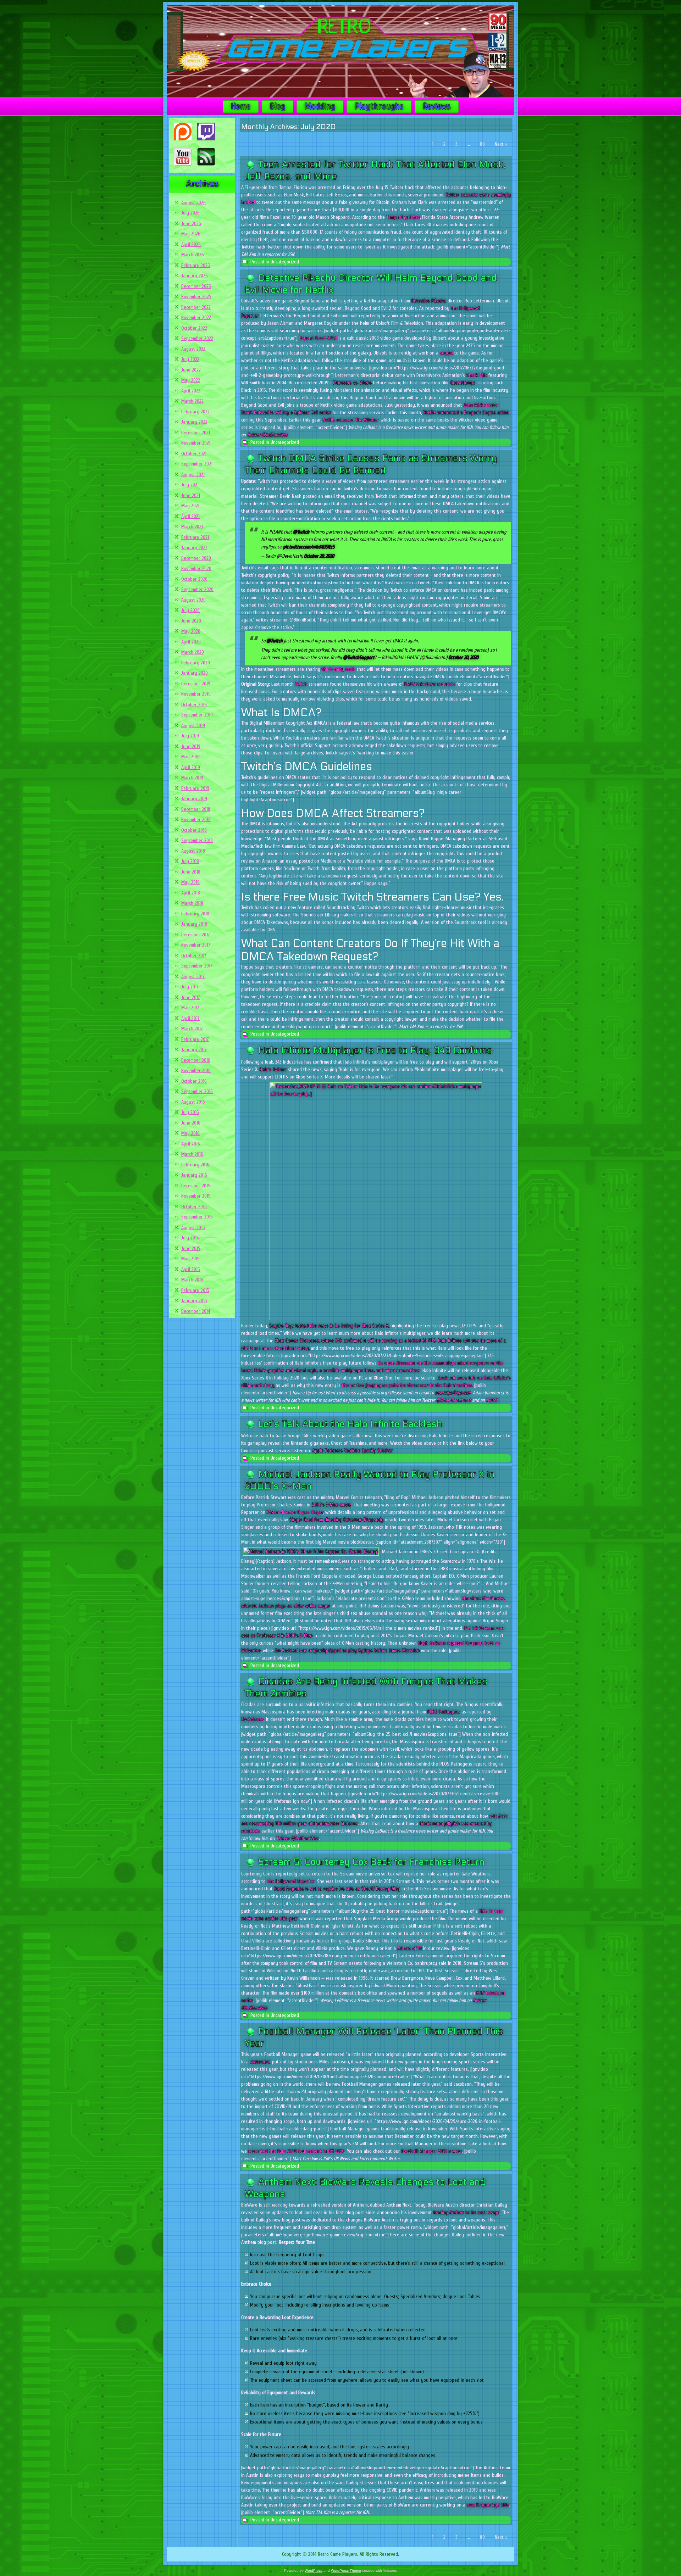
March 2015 (192, 1280)
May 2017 (190, 1008)
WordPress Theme (346, 2571)
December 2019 (196, 684)
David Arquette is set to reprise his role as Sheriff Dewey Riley (337, 1889)
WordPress (314, 2571)
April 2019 (191, 767)
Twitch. (492, 1400)
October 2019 (194, 705)
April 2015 (191, 1269)
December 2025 (196, 286)
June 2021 (191, 495)
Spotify (369, 1451)
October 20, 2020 (319, 556)
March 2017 (192, 1029)
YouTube (352, 1451)
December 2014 (196, 1311)
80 (482, 144)
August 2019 (193, 726)
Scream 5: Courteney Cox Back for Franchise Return (371, 1862)
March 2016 (192, 1154)
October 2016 (194, 1081)
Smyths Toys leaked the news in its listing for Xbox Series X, (329, 1326)
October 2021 (194, 454)
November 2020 (196, 568)
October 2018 (194, 830)
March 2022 (192, 401)
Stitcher (385, 1451)
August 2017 (193, 977)
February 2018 (195, 914)
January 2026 (195, 276)
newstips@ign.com (453, 1393)
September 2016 (197, 1091)
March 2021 (192, 527)
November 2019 (196, 694)
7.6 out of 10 (409, 1948)
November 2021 (196, 443)
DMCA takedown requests (430, 684)
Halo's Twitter (273, 1069)
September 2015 (197, 1217)
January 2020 (195, 673)
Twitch (301, 684)
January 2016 (194, 1175)
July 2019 (190, 736)
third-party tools (339, 669)
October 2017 (194, 956)
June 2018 (191, 872)
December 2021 (196, 433)
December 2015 (196, 1186)
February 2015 (195, 1290)
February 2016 (195, 1165)
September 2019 (197, 715)
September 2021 (197, 464)
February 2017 (195, 1039)
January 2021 (194, 548)
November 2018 (196, 819)
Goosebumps (463, 383)
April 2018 (191, 893)
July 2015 (190, 1238)
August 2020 (193, 600)
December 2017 (196, 935)
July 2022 (190, 359)
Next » (501, 144)
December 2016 (196, 1060)
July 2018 (190, 861)
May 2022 (191, 380)
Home (241, 106)
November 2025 (196, 297)
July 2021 (190, 485)
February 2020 (196, 663)
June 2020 (191, 621)
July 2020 (190, 610)
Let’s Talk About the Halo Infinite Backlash (350, 1424)
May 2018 (190, 882)
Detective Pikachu (429, 301)
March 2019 (192, 778)
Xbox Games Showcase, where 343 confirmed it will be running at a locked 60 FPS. (356, 1341)
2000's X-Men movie (331, 1505)
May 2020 (191, 631)
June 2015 (191, 1248)
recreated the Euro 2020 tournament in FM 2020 (296, 2151)
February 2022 (195, 412)
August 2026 (193, 203)
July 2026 (190, 213)
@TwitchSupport (359, 657)
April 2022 (191, 391)
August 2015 (193, 1228)
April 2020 (191, 642)
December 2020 (196, 558)
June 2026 (191, 224)
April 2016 (191, 1144)
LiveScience (252, 1719)
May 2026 (191, 234)
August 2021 (193, 475)
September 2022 (197, 338)
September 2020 (197, 589)
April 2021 (190, 516)
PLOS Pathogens (444, 1712)
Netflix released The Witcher (351, 420)
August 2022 (193, 349)
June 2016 (191, 1123)
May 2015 (190, 1259)
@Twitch (301, 532)
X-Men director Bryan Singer (295, 1512)
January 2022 (194, 422)
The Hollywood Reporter (291, 1881)
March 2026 (193, 255)
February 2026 (196, 265)
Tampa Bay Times (403, 217)
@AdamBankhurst (454, 1400)
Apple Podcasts (328, 1451)
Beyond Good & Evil (318, 338)
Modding (320, 106)
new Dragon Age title (488, 2505)
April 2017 (190, 1018)
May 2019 (190, 757)
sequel (446, 353)
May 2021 (190, 506)
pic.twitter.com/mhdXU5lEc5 (309, 547)
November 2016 (196, 1070)
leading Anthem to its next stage (466, 2212)
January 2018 (194, 924)
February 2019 (195, 788)
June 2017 (191, 997)
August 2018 (193, 851)
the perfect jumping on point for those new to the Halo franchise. (407, 1385)
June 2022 (191, 370)
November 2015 (196, 1196)
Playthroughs (379, 106)
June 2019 (191, 746)
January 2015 (194, 1301)
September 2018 (197, 840)
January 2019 (194, 799)
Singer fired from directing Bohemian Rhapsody (336, 1520)
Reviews (437, 106)
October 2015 (194, 1207)
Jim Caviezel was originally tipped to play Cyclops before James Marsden (347, 1651)
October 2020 (194, 579)
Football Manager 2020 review (432, 2151)
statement (261, 2062)
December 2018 (196, 809)
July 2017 (190, 987)
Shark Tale (477, 375)
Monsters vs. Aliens (352, 383)
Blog (278, 106)
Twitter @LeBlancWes (267, 435)
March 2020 (193, 652)
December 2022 (196, 307)
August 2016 (193, 1102)
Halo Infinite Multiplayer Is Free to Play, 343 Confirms (375, 1050)
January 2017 (194, 1050)
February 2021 (195, 537)
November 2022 (196, 317)
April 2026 (191, 244)
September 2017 (197, 966)
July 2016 (190, 1112)
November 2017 (196, 945)
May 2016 (190, 1133)
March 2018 (192, 903)
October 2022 (194, 328)
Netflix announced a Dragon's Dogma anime (466, 412)
